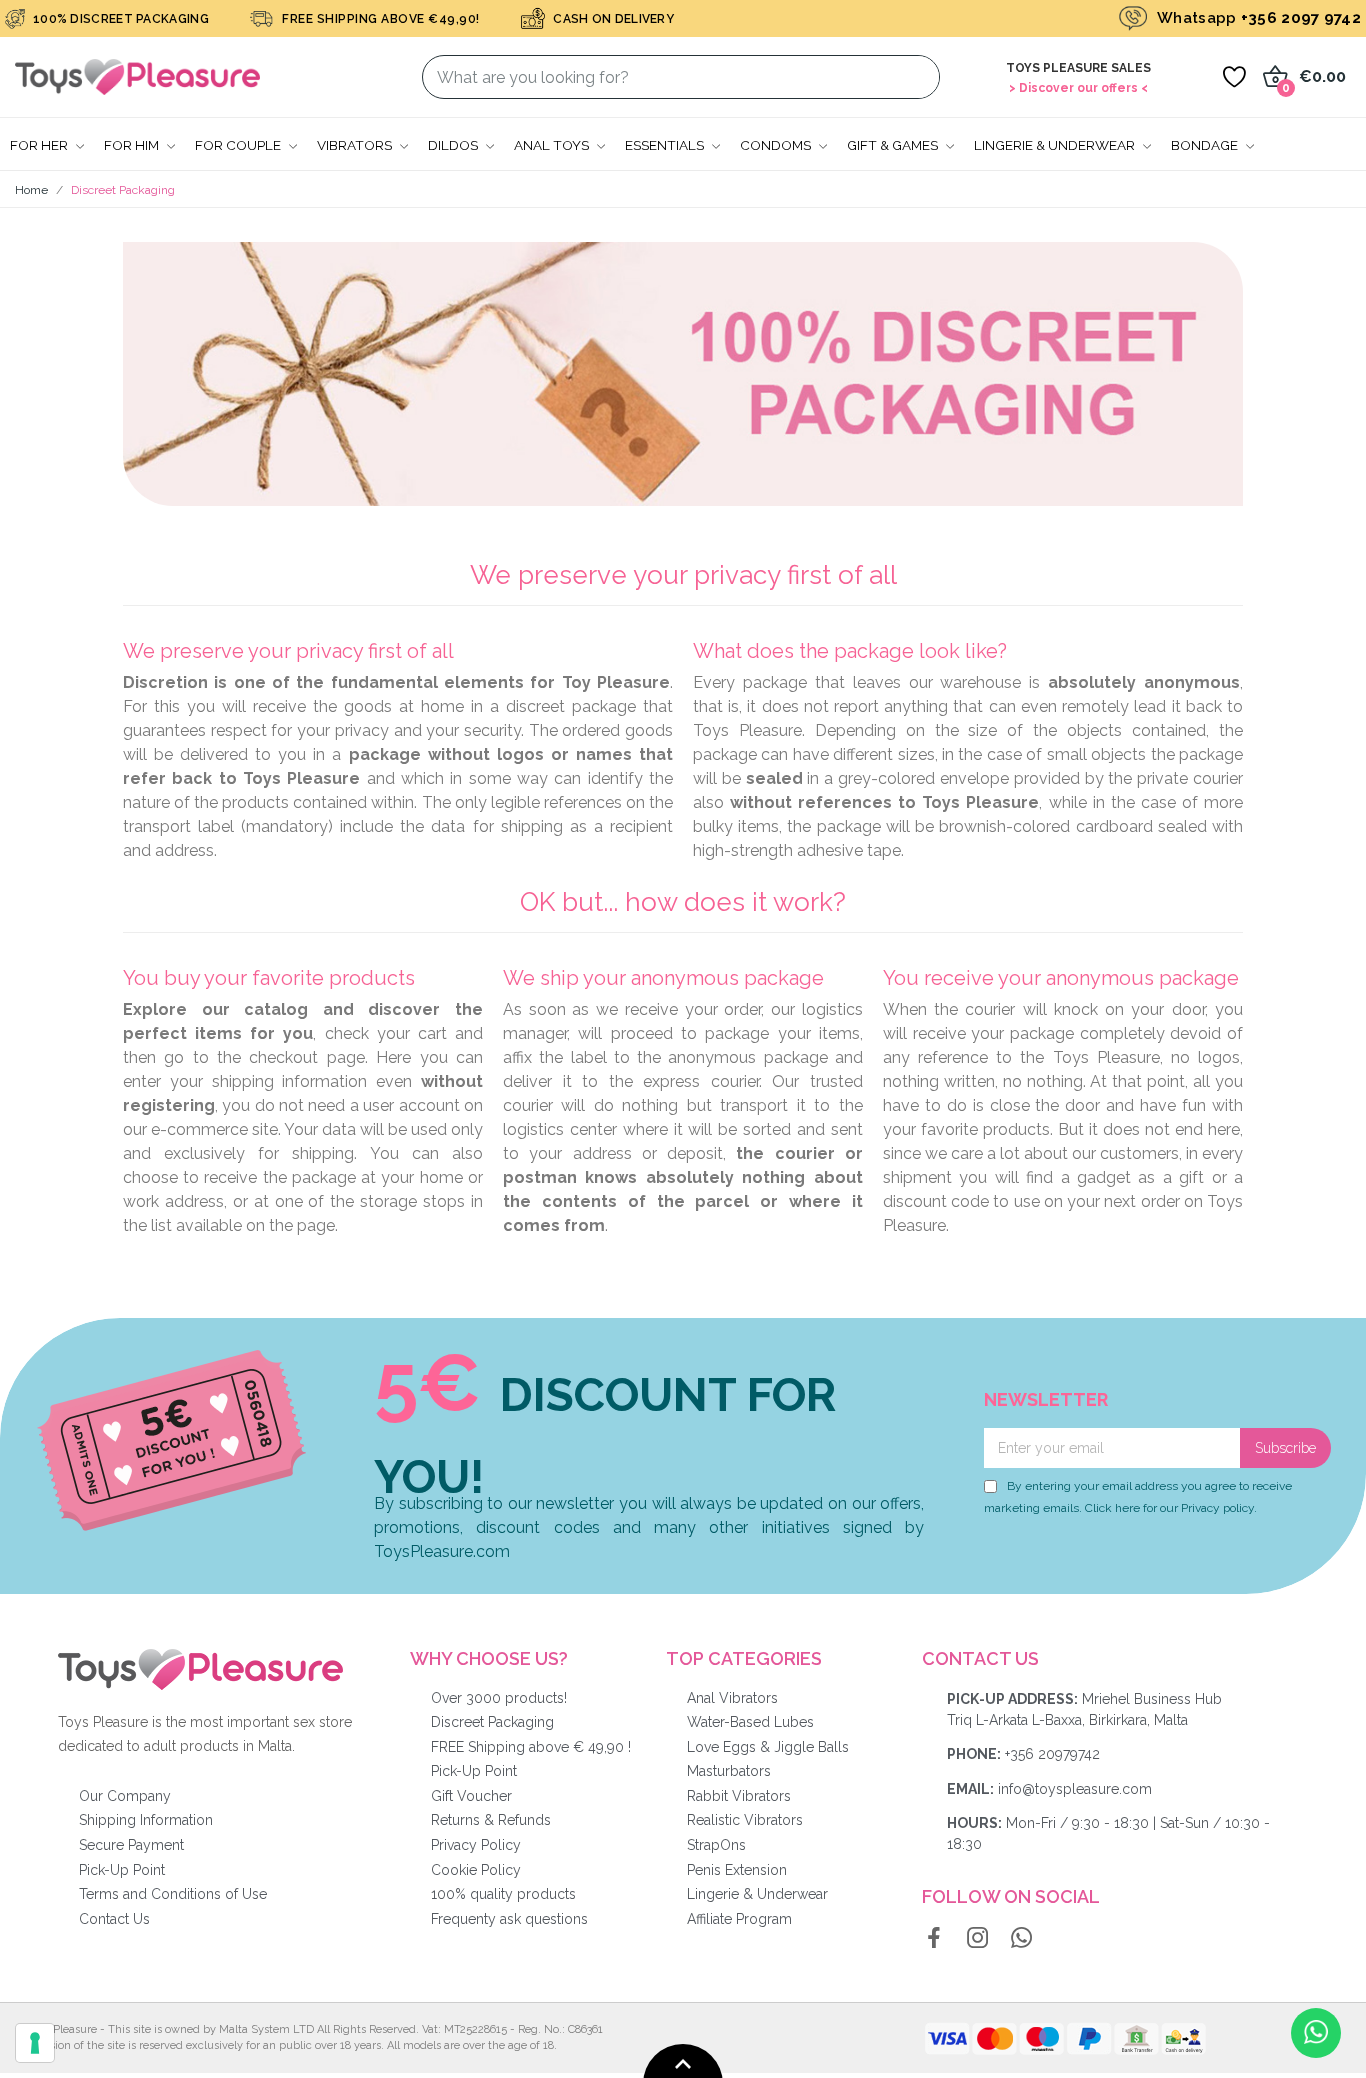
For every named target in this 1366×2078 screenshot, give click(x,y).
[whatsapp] (1022, 1939)
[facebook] (934, 1939)
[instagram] (978, 1939)
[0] (1234, 77)
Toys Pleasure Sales (1078, 68)
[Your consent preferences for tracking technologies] (35, 2043)
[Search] (912, 77)
